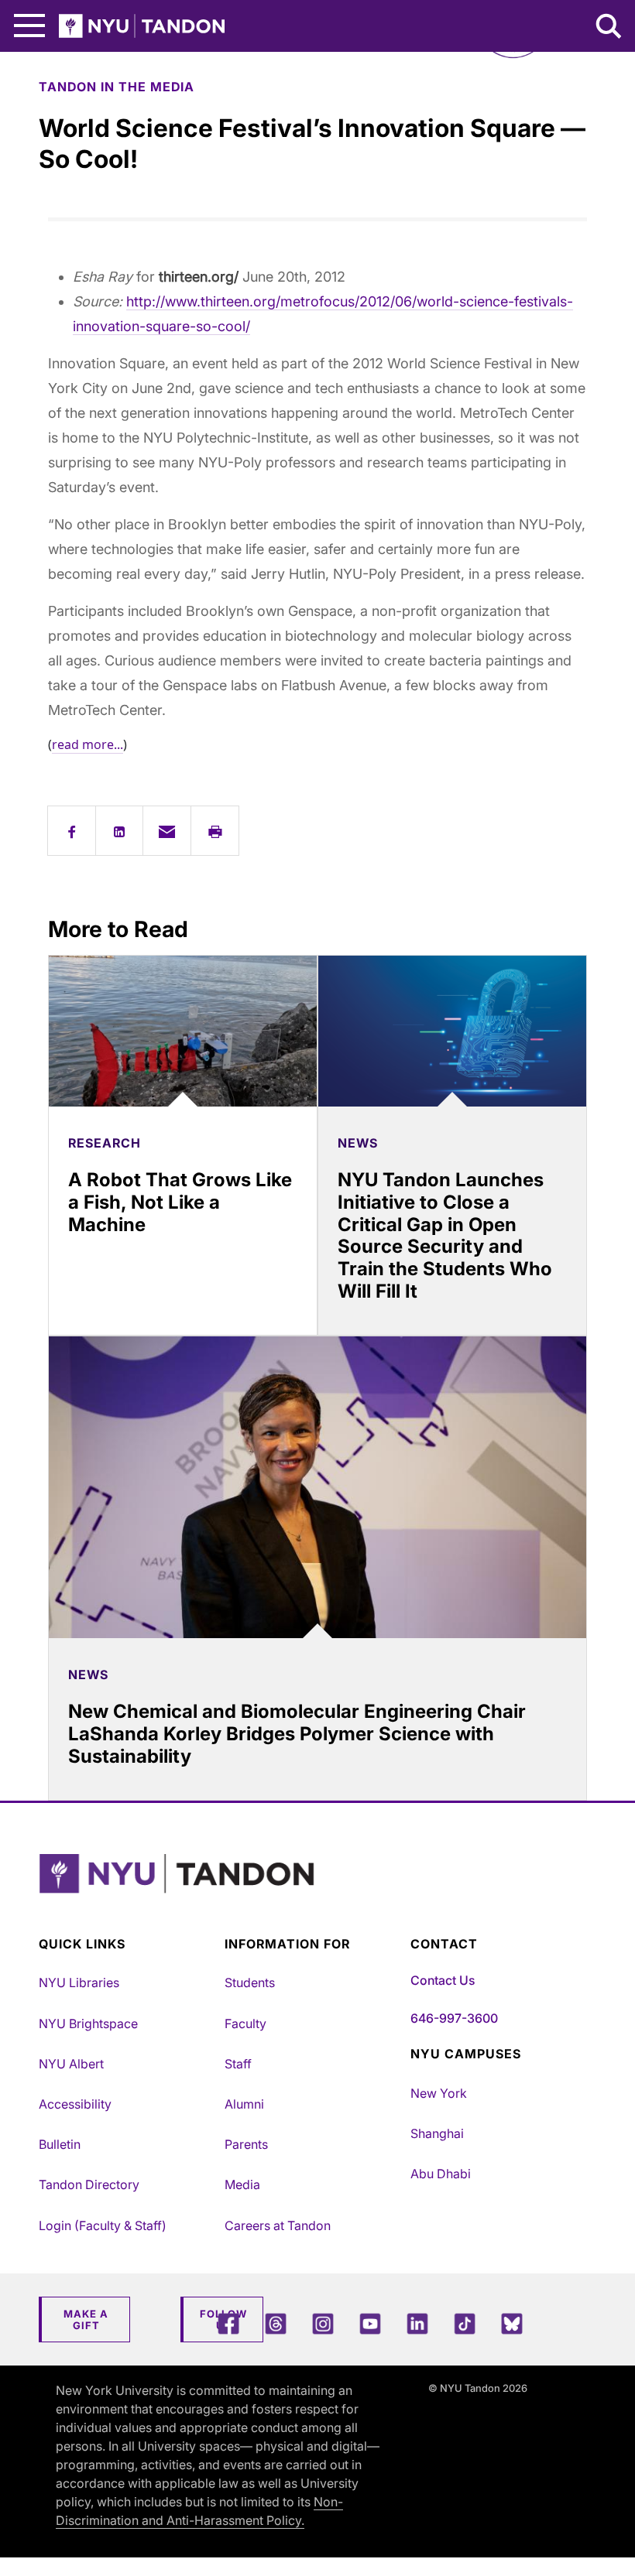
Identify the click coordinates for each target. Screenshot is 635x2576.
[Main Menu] (29, 26)
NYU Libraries (79, 1982)
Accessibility (75, 2104)
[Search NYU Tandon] (609, 28)
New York (439, 2093)
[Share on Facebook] (72, 831)
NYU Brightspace (88, 2024)
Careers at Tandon (278, 2225)
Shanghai (437, 2133)
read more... (88, 744)
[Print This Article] (215, 831)
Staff (238, 2064)
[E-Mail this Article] (167, 831)
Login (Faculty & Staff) (103, 2225)
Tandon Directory (89, 2184)
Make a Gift (86, 2320)
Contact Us (443, 1980)
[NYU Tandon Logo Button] (314, 1893)
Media (242, 2184)
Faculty (245, 2024)
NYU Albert (71, 2064)
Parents (246, 2144)
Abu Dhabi (441, 2174)
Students (250, 1982)
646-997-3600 (454, 2018)
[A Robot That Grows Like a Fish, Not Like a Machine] (183, 1031)
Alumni (244, 2104)
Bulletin (60, 2144)
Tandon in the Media (117, 87)
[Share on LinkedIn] (120, 831)
